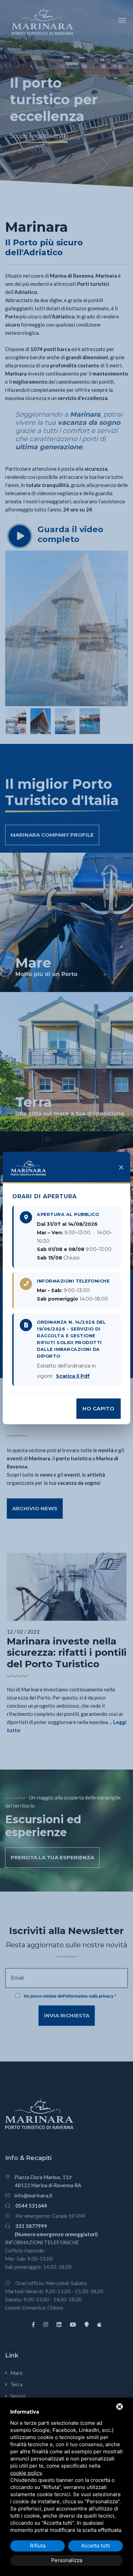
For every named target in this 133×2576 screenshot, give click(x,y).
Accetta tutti (96, 2546)
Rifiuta (38, 2546)
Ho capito (99, 1408)
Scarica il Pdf (73, 1376)
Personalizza (67, 2560)
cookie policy (26, 2473)
